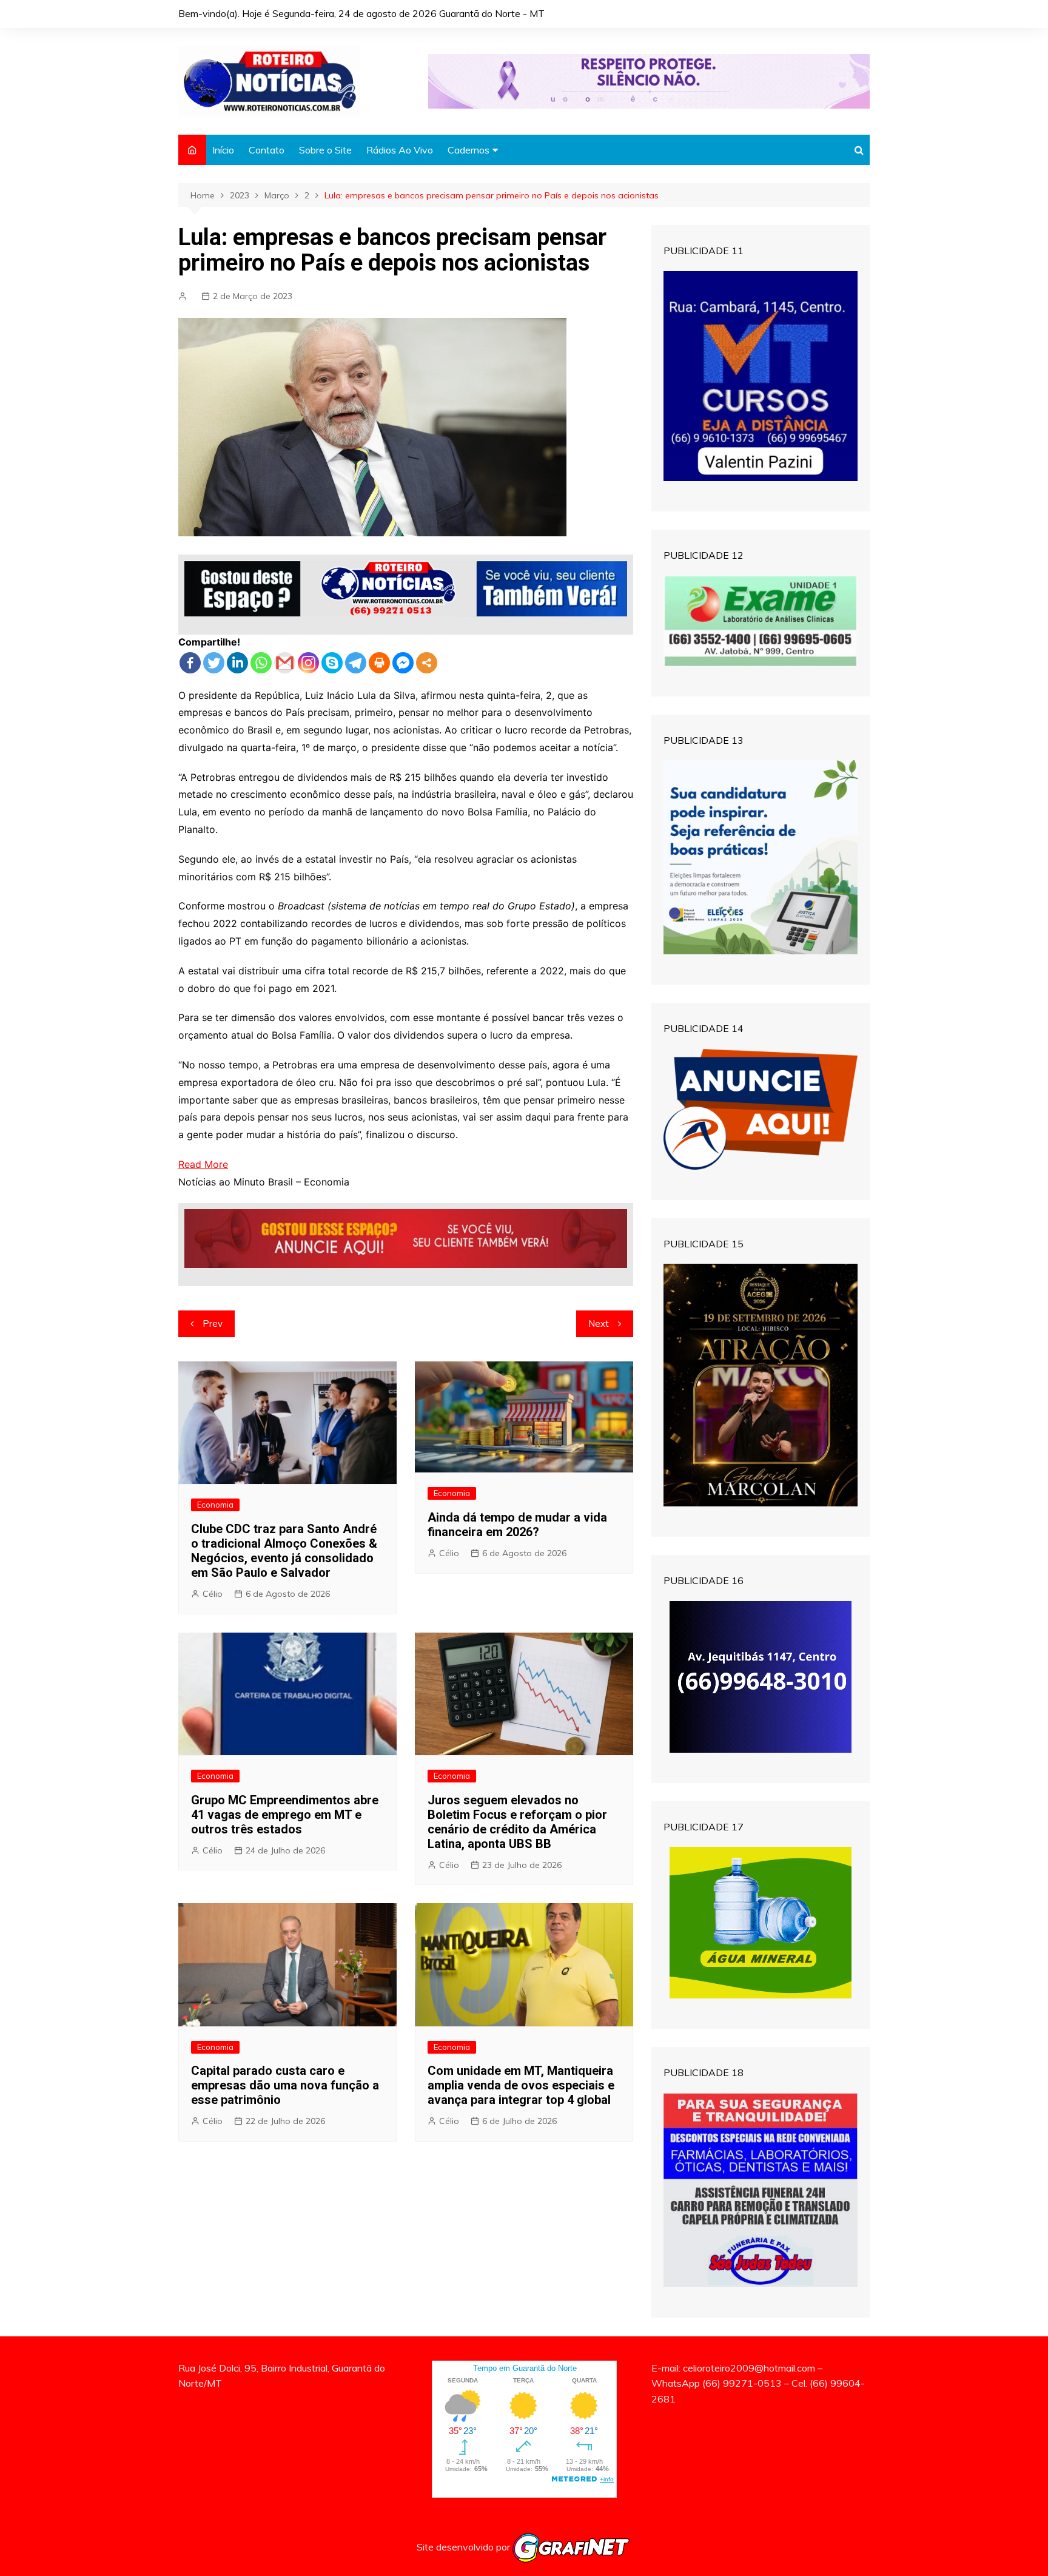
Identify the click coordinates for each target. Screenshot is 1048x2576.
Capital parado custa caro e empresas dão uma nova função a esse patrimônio (285, 2085)
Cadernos (469, 150)
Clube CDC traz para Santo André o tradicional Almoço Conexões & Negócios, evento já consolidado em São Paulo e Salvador (284, 1551)
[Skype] (332, 663)
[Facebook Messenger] (403, 663)
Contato (267, 150)
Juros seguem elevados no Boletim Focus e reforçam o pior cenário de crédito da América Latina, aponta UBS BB (517, 1822)
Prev (213, 1323)
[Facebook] (190, 663)
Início (223, 150)
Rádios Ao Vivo (400, 150)
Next (599, 1323)
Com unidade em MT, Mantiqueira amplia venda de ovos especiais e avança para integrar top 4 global (521, 2085)
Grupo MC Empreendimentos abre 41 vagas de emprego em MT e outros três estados (285, 1815)
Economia (215, 1505)
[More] (427, 663)
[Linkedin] (237, 663)
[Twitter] (214, 663)
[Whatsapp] (261, 663)
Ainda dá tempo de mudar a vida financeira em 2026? (517, 1525)
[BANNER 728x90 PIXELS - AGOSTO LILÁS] (649, 80)
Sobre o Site (325, 150)
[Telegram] (356, 663)
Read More (203, 1164)
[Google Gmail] (285, 663)
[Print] (379, 663)
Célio (213, 1594)
